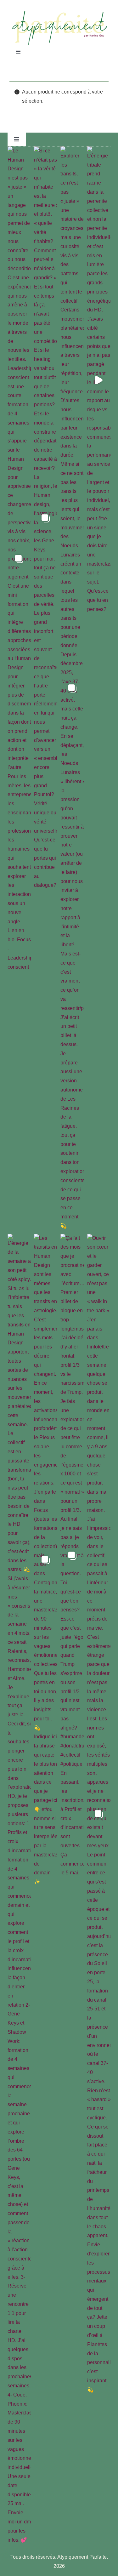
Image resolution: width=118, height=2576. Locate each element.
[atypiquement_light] (59, 13)
